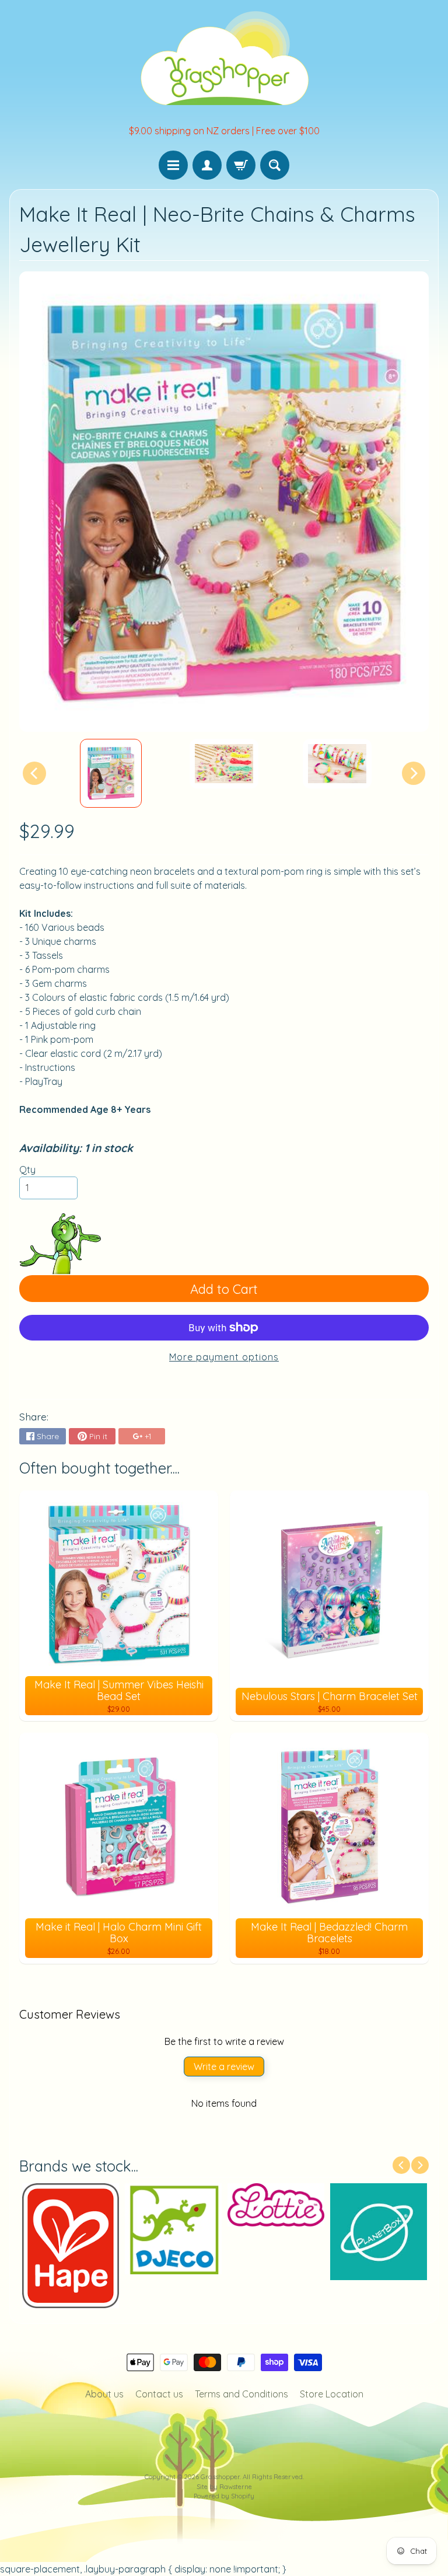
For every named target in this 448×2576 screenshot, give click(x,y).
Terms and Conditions (242, 2394)
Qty (27, 1170)
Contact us (159, 2394)
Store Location (332, 2394)
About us (104, 2394)
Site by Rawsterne (224, 2487)
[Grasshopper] (224, 57)
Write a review (224, 2067)
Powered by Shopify (224, 2496)
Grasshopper (220, 2477)
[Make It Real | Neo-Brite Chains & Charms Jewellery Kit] (111, 773)
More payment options (224, 1357)
